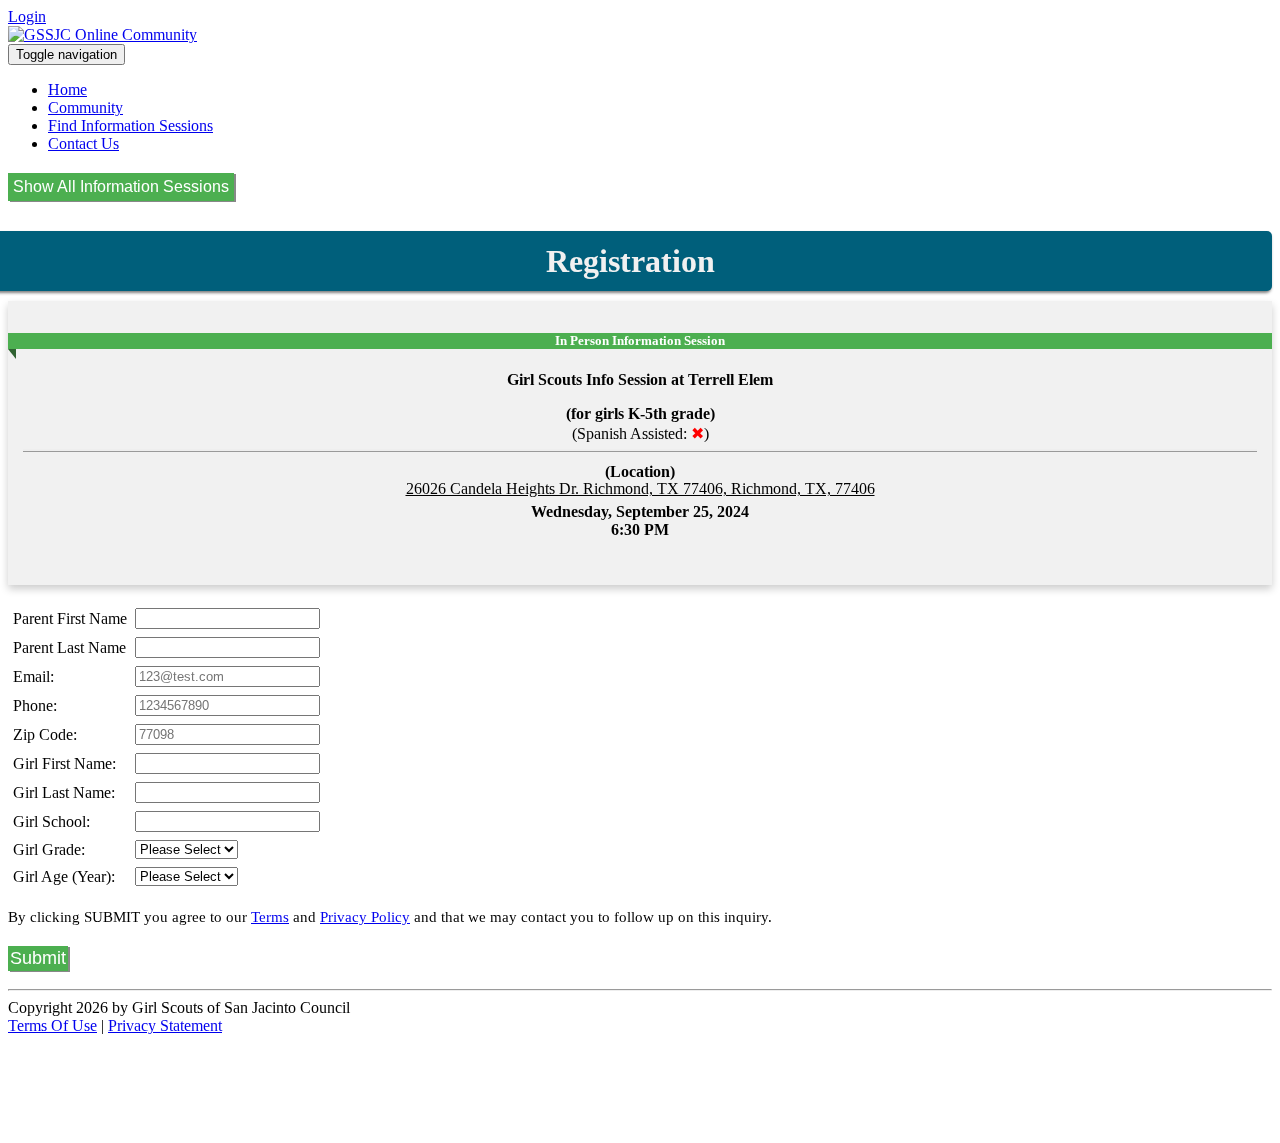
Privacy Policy (365, 917)
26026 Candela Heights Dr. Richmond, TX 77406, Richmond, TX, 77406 (640, 488)
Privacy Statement (165, 1025)
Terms (270, 917)
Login (27, 16)
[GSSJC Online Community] (102, 34)
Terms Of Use (52, 1025)
